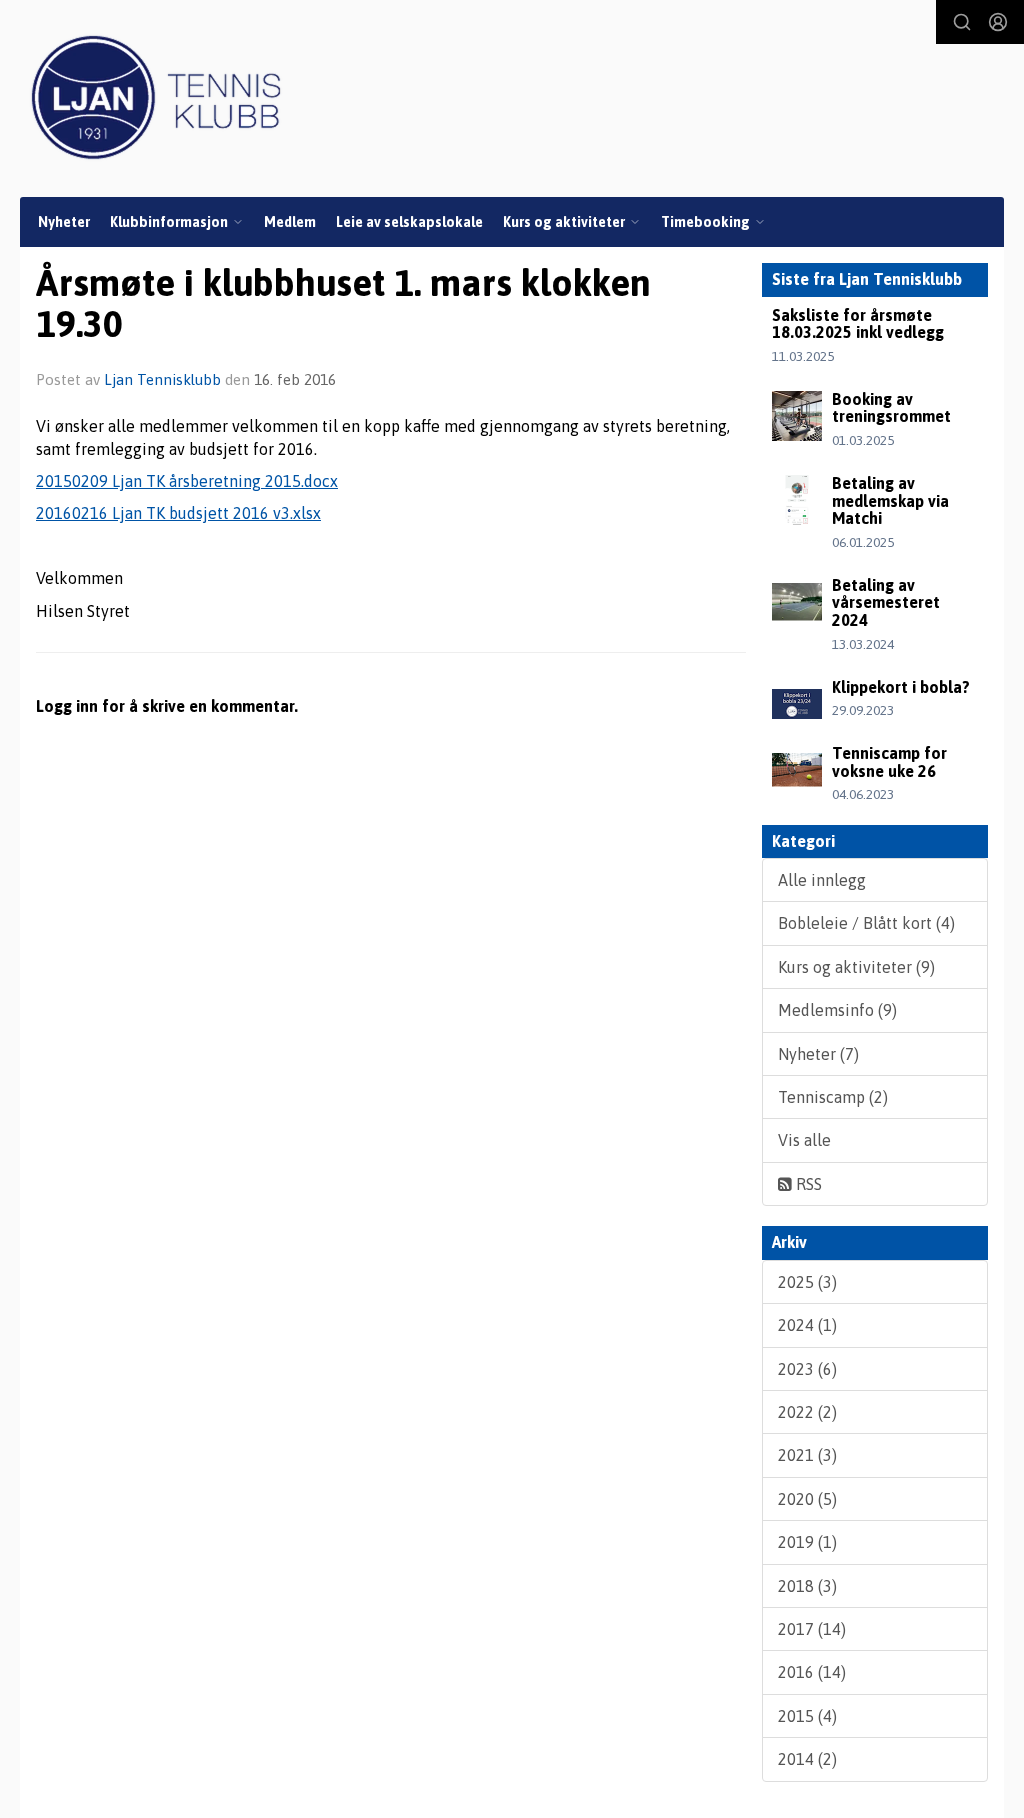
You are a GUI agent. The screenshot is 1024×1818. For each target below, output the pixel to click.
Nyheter (64, 222)
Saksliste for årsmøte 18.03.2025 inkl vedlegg (858, 324)
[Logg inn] (998, 22)
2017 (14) (812, 1629)
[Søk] (962, 22)
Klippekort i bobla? (901, 687)
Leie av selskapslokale (409, 222)
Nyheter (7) (818, 1054)
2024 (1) (807, 1325)
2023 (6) (807, 1369)
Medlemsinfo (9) (837, 1010)
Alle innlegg (822, 880)
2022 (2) (807, 1412)
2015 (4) (807, 1716)
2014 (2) (807, 1759)
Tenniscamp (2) (833, 1097)
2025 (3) (807, 1282)
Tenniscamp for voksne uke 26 (889, 762)
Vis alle (804, 1140)
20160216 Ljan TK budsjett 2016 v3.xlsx (178, 513)
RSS (807, 1184)
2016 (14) (812, 1672)
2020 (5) (807, 1499)
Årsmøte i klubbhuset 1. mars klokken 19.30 (343, 303)
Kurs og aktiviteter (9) (856, 967)
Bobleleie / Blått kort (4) (866, 923)
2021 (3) (807, 1455)
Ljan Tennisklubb (162, 379)
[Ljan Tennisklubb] (156, 97)
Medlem (290, 222)
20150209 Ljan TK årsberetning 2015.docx (187, 481)
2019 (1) (807, 1542)
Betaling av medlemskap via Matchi (890, 500)
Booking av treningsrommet (891, 408)
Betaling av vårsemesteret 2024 (886, 602)
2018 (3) (807, 1586)
